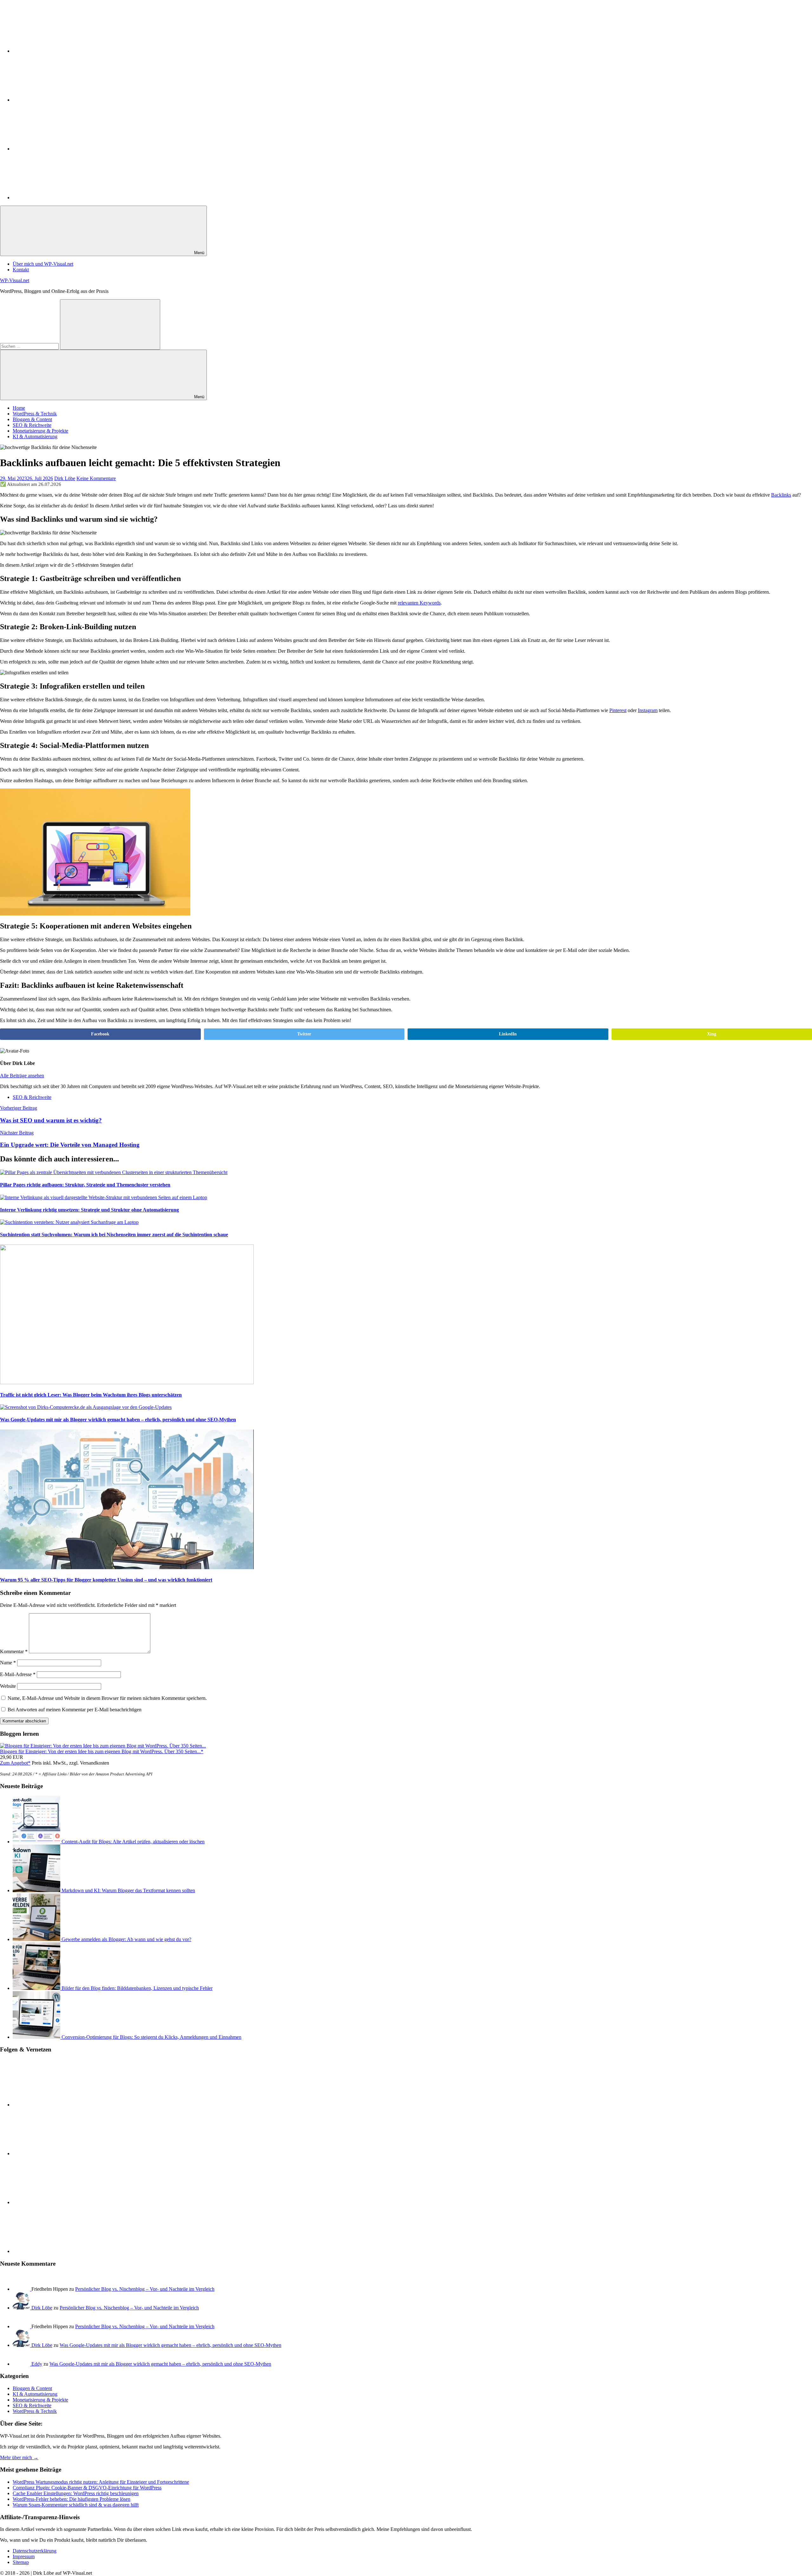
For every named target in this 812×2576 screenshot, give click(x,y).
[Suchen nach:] (30, 346)
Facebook (100, 1034)
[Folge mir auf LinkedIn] (60, 51)
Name (8, 1663)
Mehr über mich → (19, 2457)
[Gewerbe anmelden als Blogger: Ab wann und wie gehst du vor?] (37, 1939)
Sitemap (21, 2562)
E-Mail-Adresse (18, 1674)
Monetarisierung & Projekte (40, 431)
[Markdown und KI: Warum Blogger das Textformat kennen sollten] (37, 1890)
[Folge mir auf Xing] (60, 198)
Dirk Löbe (65, 478)
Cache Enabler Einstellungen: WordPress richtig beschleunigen (76, 2493)
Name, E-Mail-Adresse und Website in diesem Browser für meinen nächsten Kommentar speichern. (107, 1698)
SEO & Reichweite (32, 425)
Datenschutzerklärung (35, 2551)
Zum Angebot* (15, 1763)
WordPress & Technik (35, 414)
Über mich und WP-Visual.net (43, 264)
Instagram (648, 710)
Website (8, 1686)
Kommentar (14, 1651)
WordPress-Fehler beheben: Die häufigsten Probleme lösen (72, 2499)
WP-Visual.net (15, 280)
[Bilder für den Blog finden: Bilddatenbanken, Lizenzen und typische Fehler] (37, 1988)
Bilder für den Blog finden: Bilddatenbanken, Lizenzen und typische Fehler (137, 1988)
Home (19, 408)
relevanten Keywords (419, 603)
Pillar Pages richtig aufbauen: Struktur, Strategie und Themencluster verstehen (85, 1185)
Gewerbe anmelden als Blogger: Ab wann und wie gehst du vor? (126, 1939)
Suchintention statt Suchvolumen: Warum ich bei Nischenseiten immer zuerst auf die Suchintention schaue (114, 1235)
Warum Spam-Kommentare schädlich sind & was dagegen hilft (76, 2505)
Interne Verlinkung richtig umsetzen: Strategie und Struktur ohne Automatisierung (89, 1210)
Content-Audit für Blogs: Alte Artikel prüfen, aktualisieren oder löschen (133, 1842)
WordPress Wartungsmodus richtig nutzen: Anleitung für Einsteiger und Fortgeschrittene (101, 2482)
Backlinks (781, 495)
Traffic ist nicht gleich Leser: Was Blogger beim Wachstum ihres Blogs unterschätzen (91, 1395)
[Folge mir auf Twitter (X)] (60, 100)
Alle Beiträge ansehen (22, 1076)
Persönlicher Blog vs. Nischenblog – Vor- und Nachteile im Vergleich (145, 2289)
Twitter (304, 1034)
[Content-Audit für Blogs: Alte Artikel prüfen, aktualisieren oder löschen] (37, 1842)
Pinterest (618, 710)
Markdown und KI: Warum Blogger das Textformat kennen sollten (128, 1890)
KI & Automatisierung (35, 436)
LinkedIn (508, 1034)
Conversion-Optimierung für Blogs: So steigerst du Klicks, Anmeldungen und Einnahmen (151, 2037)
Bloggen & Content (32, 419)
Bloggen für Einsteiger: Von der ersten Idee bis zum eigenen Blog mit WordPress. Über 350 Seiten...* (102, 1751)
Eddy (37, 2364)
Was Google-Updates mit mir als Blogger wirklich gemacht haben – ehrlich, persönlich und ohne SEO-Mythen (118, 1420)
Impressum (24, 2556)
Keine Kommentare (96, 478)
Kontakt (21, 270)
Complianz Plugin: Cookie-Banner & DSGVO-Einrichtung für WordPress (87, 2488)
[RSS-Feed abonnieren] (60, 149)
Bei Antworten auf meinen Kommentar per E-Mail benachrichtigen (75, 1710)
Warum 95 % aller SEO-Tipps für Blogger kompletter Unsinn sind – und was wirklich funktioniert (106, 1580)
